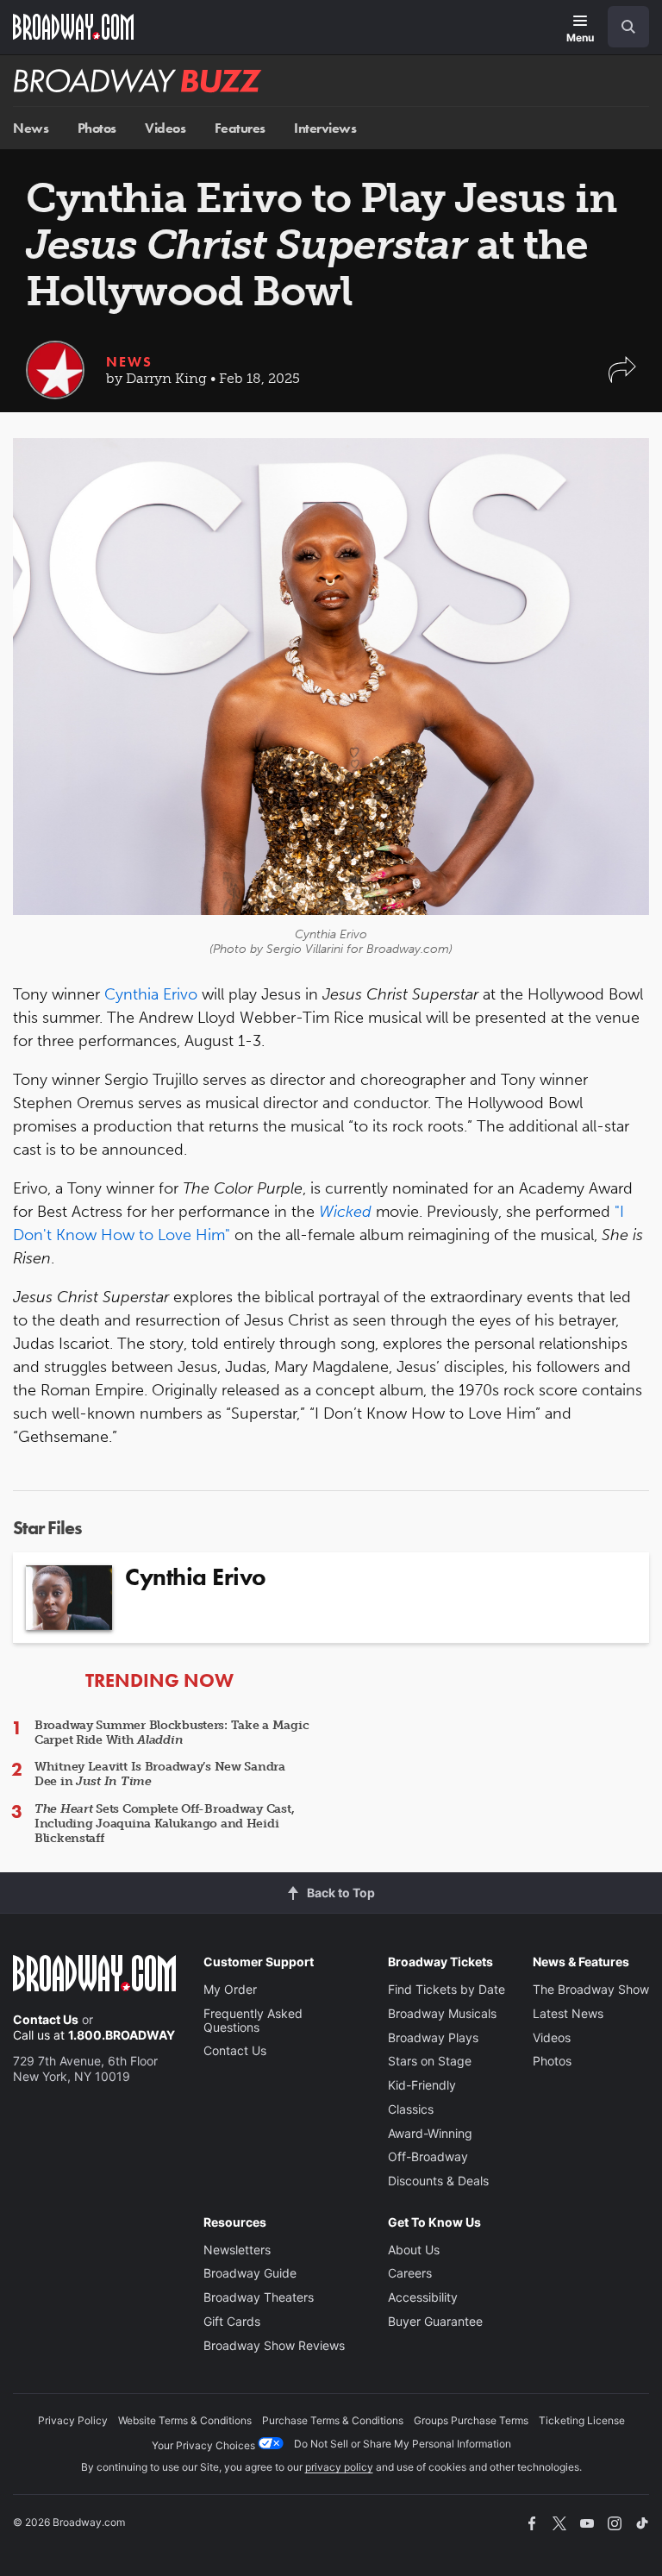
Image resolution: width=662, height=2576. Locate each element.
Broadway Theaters (259, 2297)
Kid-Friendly (422, 2085)
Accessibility (423, 2297)
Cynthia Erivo (151, 994)
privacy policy (339, 2467)
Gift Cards (232, 2321)
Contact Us (46, 2019)
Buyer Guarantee (435, 2321)
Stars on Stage (430, 2061)
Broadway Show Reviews (274, 2345)
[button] (622, 378)
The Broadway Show (591, 1989)
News (31, 128)
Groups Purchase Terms (471, 2420)
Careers (410, 2273)
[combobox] (621, 27)
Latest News (568, 2013)
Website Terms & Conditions (185, 2420)
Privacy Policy (73, 2420)
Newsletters (237, 2250)
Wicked (345, 1212)
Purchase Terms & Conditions (333, 2420)
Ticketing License (582, 2420)
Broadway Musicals (442, 2013)
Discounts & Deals (438, 2181)
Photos (97, 128)
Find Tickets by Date (447, 1989)
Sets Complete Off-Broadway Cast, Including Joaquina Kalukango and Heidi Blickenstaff (164, 1824)
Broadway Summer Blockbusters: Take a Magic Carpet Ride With (172, 1733)
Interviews (325, 128)
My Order (230, 1989)
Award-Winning (430, 2133)
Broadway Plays (433, 2037)
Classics (411, 2109)
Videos (165, 128)
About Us (414, 2250)
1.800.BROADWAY (122, 2035)
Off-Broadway (428, 2156)
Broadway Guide (250, 2273)
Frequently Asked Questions (253, 2020)
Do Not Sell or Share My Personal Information (403, 2444)
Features (240, 128)
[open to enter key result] (628, 27)
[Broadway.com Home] (73, 27)
